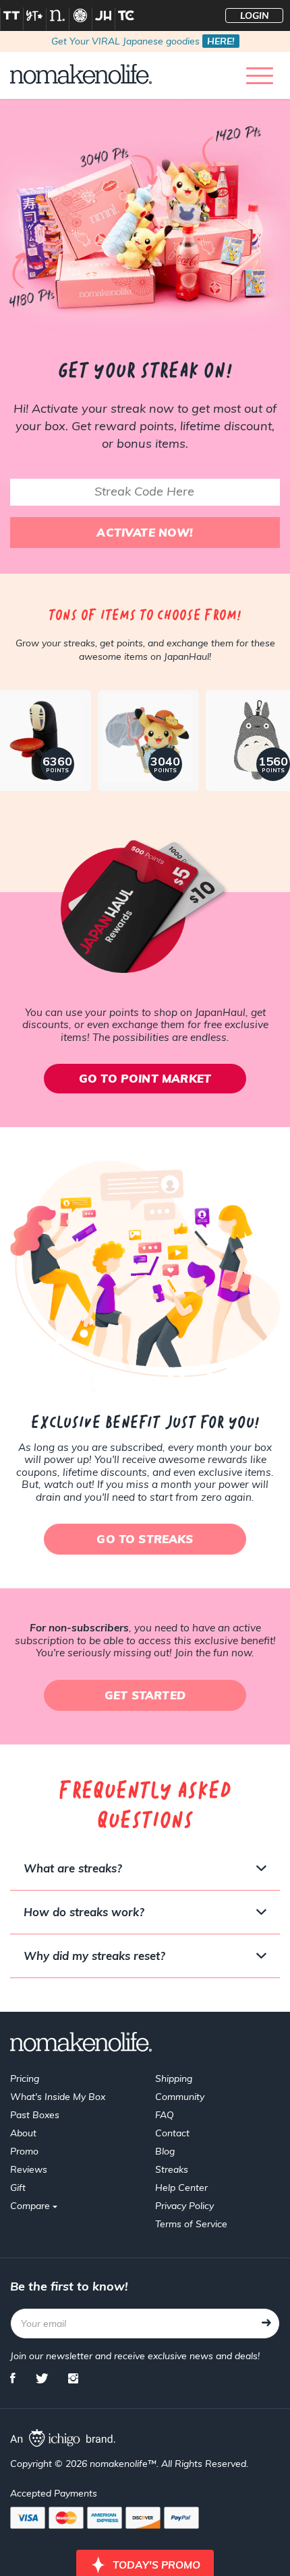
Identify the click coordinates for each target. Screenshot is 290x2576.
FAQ (165, 2115)
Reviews (29, 2169)
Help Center (181, 2188)
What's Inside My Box (58, 2097)
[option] (145, 737)
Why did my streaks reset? (94, 1956)
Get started (145, 1695)
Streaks (172, 2169)
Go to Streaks (145, 1539)
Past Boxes (35, 2115)
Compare (31, 2206)
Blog (165, 2151)
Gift (18, 2188)
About (23, 2133)
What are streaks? (73, 1868)
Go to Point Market (145, 1078)
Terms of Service (191, 2224)
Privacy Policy (184, 2206)
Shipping (174, 2078)
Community (180, 2097)
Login (255, 15)
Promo (24, 2151)
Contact (172, 2133)
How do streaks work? (84, 1912)
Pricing (25, 2078)
